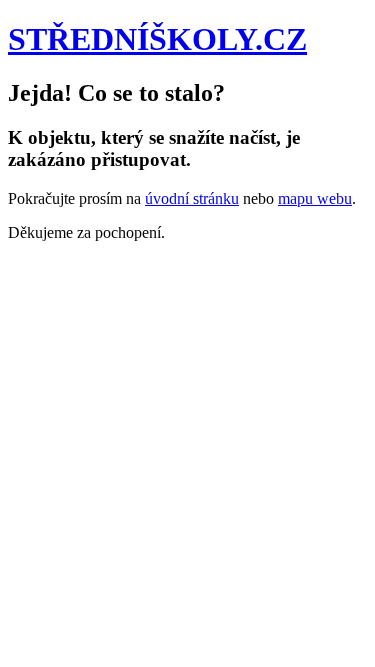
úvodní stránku (192, 198)
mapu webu (315, 198)
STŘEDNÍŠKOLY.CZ (157, 39)
